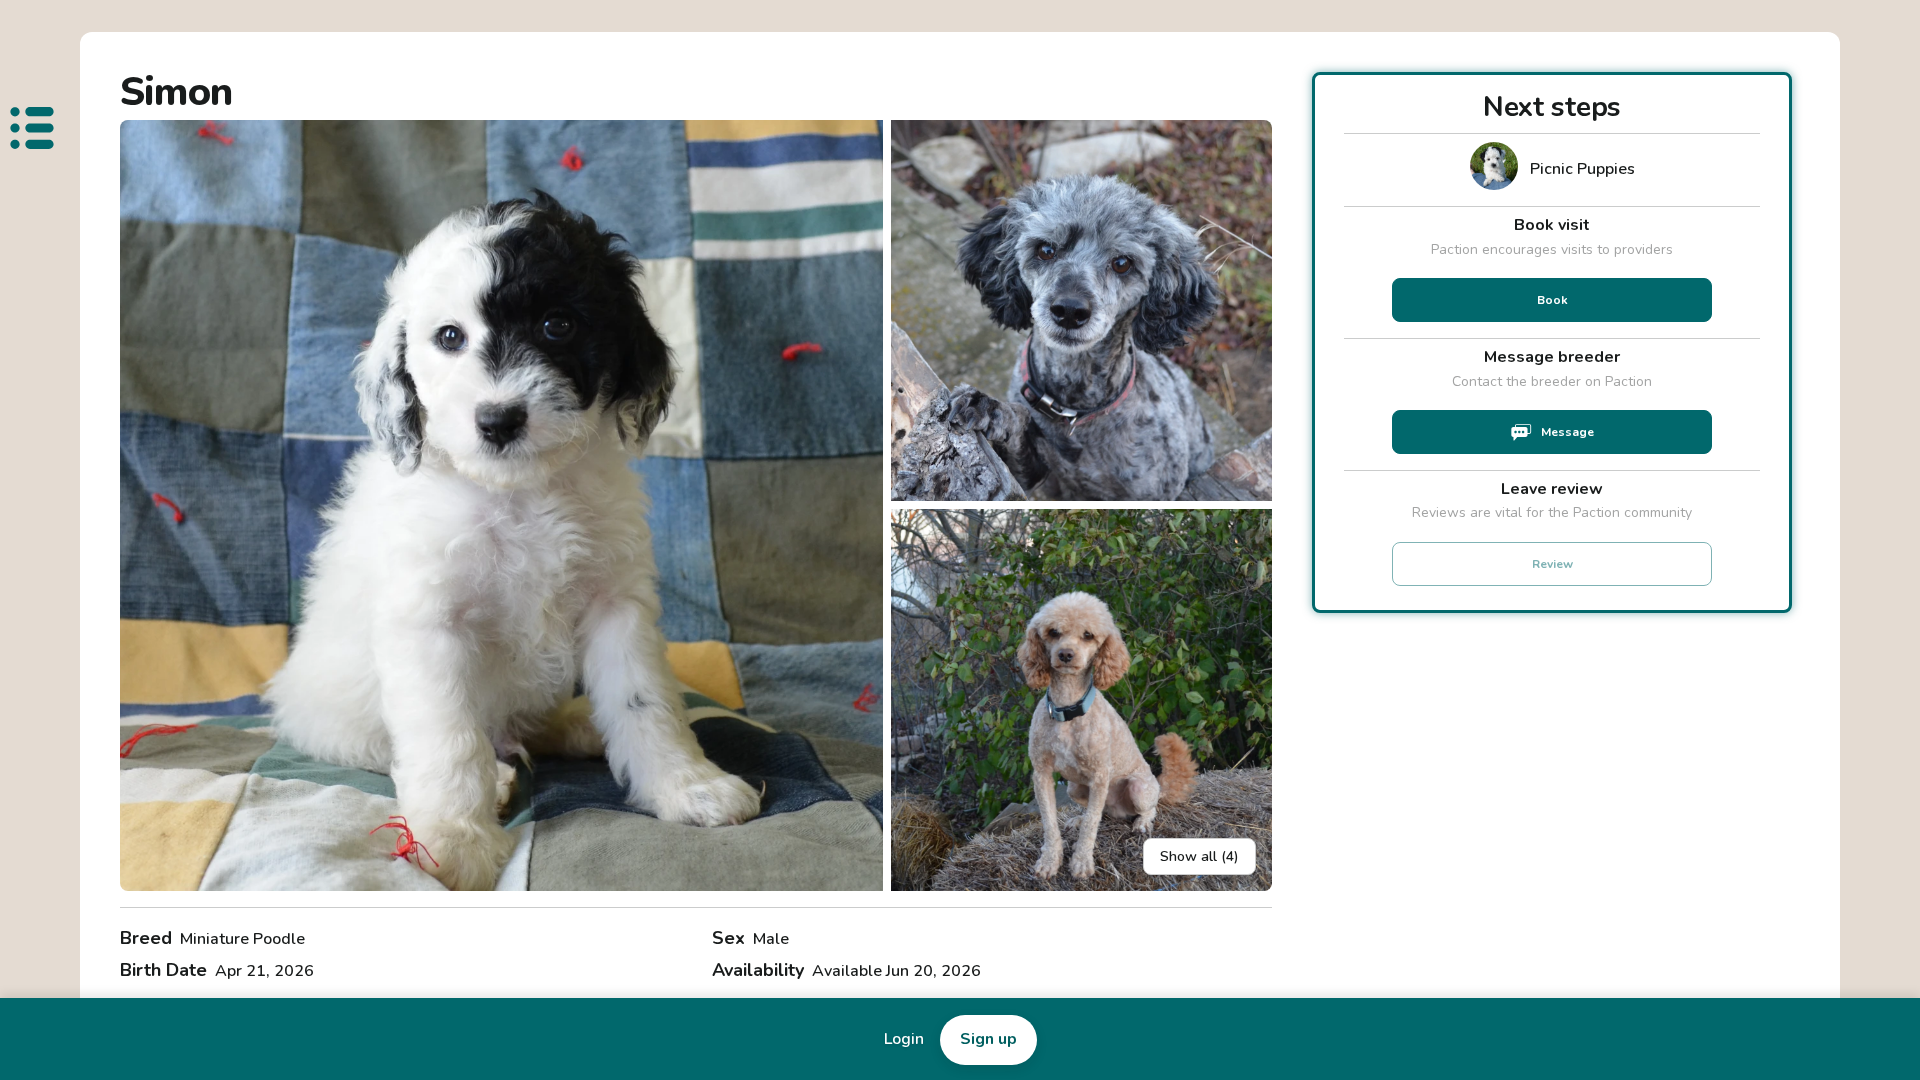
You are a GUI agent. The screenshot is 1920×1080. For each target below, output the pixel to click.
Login (904, 1039)
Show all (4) (1199, 856)
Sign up (988, 1039)
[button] (501, 505)
